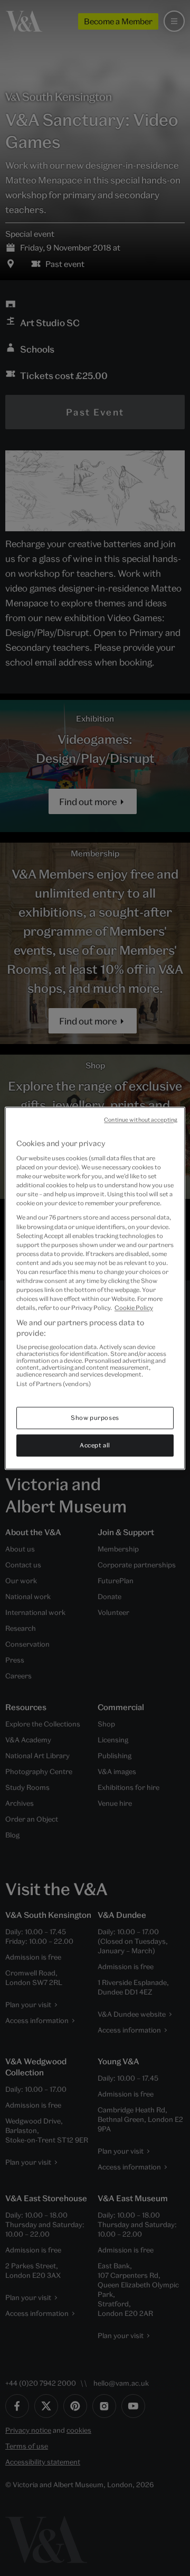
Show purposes (95, 1418)
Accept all (95, 1445)
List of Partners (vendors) (54, 1384)
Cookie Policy (134, 1308)
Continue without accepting (141, 1120)
